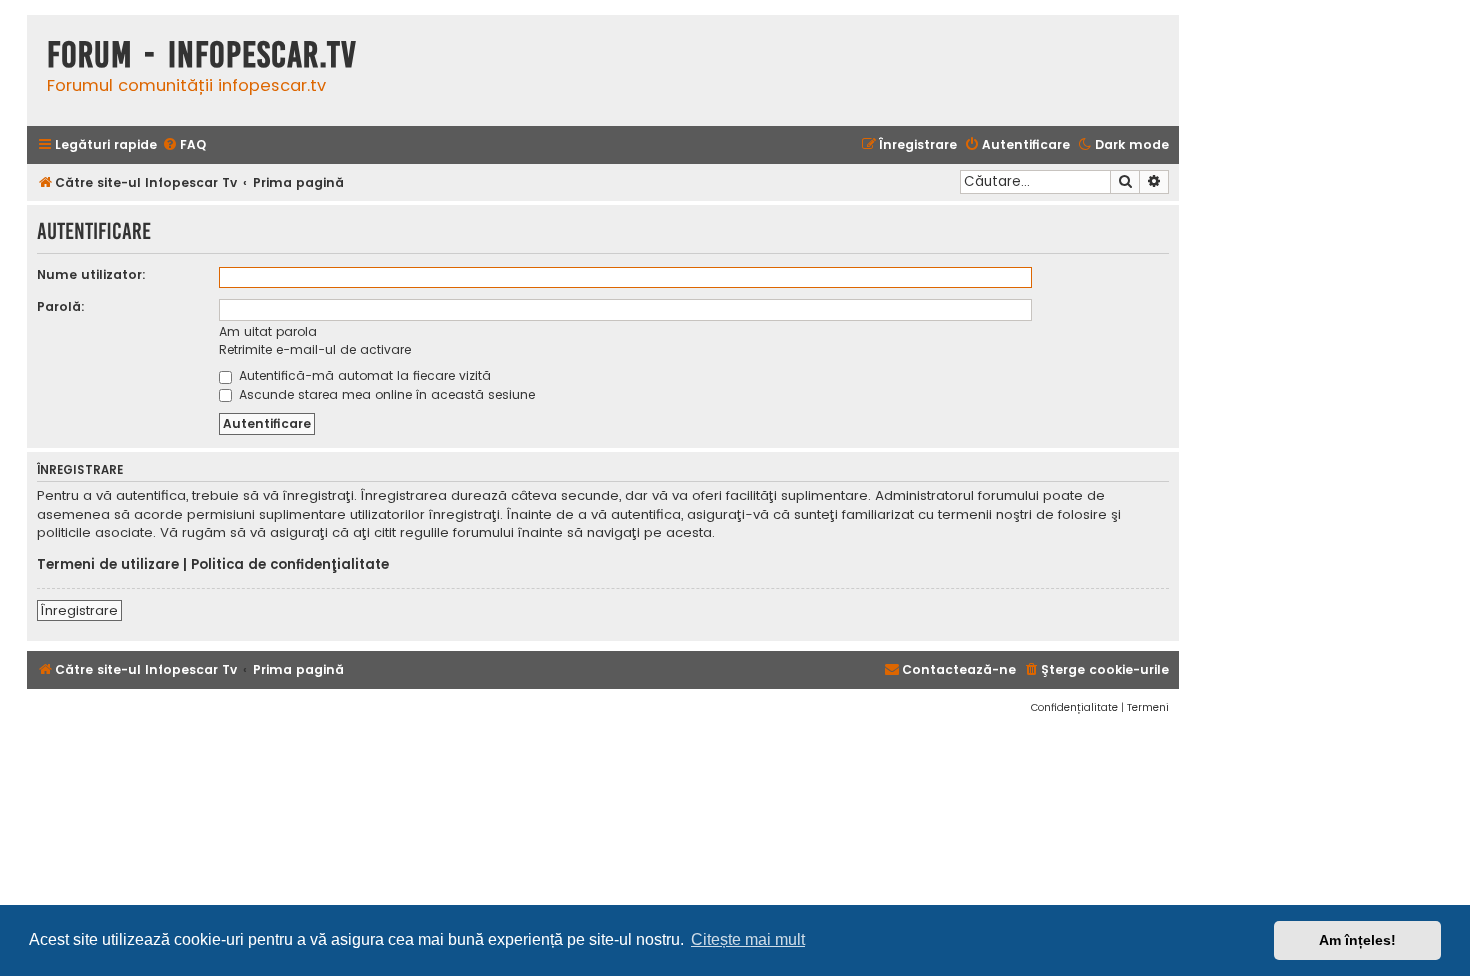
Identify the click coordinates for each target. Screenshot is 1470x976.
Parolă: (61, 306)
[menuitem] (184, 145)
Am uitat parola (268, 331)
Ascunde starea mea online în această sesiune (385, 394)
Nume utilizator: (91, 274)
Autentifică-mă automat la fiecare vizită (363, 375)
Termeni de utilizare (108, 565)
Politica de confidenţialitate (290, 565)
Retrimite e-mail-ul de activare (315, 349)
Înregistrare (79, 610)
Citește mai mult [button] (748, 939)
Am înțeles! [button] (1357, 940)
